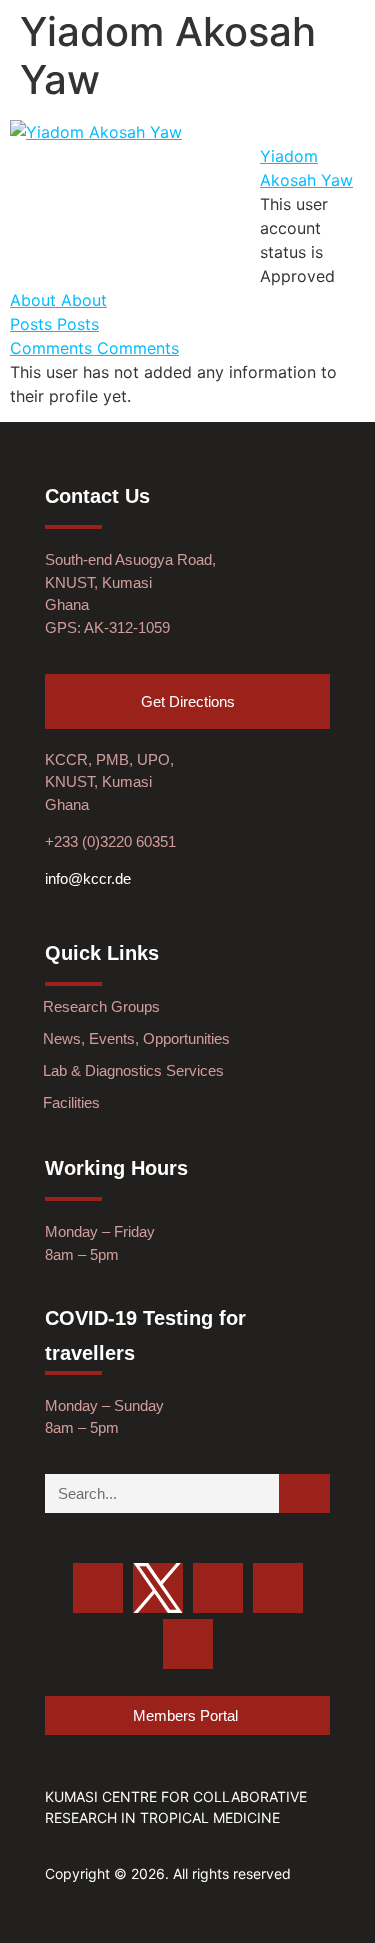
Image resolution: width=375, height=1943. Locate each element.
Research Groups (101, 1006)
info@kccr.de (88, 878)
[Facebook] (218, 1588)
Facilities (71, 1102)
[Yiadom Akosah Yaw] (96, 132)
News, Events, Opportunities (136, 1038)
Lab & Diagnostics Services (133, 1070)
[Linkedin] (188, 1644)
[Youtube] (98, 1588)
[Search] (304, 1493)
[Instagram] (278, 1588)
